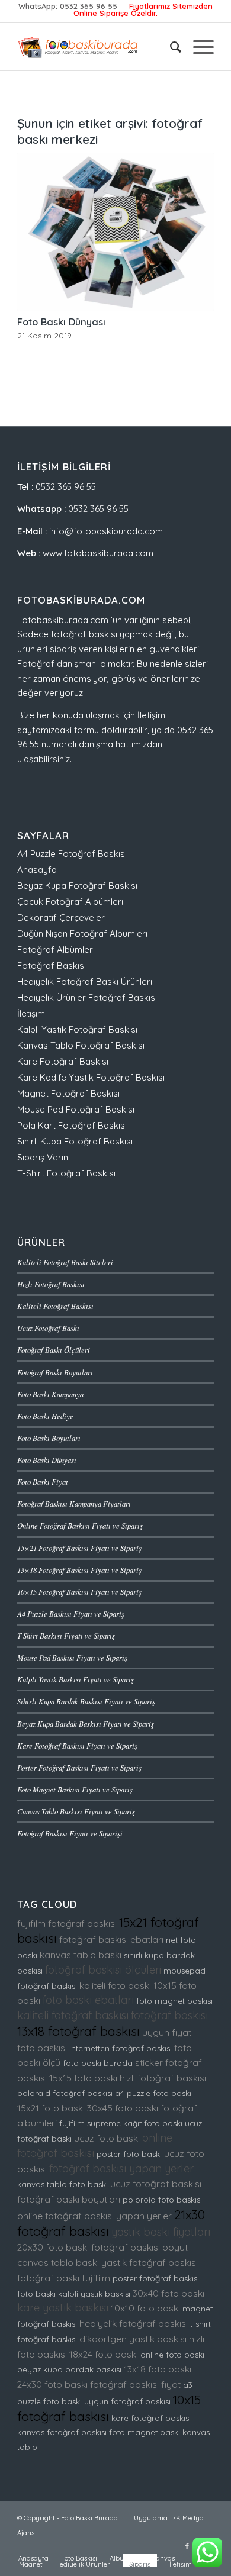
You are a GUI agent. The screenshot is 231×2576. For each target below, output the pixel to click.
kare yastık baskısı (63, 2308)
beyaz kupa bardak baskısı (69, 2369)
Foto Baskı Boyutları (49, 1438)
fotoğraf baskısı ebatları (111, 1939)
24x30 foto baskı (52, 2384)
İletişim (31, 1013)
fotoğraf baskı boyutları (69, 2199)
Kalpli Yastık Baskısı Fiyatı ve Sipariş (76, 1679)
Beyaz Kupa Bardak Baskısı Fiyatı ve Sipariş (86, 1724)
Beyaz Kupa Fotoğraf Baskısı (77, 886)
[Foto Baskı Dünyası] (115, 232)
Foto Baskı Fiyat (43, 1482)
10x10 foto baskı (145, 2308)
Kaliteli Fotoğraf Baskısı (55, 1306)
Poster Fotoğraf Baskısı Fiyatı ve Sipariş (79, 1767)
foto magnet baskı (145, 2432)
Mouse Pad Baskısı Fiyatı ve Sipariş (72, 1657)
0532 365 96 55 (89, 6)
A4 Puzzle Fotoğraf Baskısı (72, 854)
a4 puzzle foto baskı (153, 2093)
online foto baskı (172, 2355)
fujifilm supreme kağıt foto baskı (121, 2123)
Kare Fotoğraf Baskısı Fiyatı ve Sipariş (77, 1745)
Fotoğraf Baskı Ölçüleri (54, 1350)
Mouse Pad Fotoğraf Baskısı (76, 1109)
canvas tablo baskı (58, 2262)
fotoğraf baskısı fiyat (135, 2384)
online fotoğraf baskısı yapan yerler (94, 2216)
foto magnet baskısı (174, 2001)
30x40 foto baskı (169, 2293)
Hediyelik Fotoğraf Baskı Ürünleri (85, 981)
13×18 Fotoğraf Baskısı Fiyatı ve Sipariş (79, 1570)
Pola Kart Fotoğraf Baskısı (72, 1125)
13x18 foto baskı (158, 2369)
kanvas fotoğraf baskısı (62, 2432)
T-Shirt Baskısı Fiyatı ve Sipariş (66, 1635)
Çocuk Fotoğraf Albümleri (70, 902)
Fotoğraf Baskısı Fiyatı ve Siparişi (70, 1833)
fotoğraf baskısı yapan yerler (121, 2169)
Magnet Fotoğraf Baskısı (68, 1093)
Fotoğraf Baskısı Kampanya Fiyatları (74, 1503)
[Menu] (198, 47)
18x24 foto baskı (104, 2354)
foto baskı (36, 2294)
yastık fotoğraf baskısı (150, 2262)
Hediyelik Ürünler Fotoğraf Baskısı (87, 997)
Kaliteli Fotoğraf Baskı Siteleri (65, 1262)
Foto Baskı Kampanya (50, 1394)
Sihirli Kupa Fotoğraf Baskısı (75, 1141)
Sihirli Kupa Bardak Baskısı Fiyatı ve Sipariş (86, 1701)
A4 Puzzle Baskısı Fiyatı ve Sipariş (71, 1613)
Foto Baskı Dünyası (61, 322)
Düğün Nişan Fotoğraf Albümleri (82, 934)
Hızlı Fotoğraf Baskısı (51, 1284)
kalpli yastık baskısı (94, 2294)
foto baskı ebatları (88, 2000)
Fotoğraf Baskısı (52, 965)
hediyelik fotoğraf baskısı (134, 2323)
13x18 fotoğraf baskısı (78, 2031)
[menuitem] (170, 47)
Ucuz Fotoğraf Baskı (48, 1328)
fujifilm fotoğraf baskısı (67, 1923)
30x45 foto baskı (123, 2108)
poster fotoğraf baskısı (156, 2278)
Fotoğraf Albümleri (56, 950)
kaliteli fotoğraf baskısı (73, 2015)
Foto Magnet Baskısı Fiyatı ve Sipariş (75, 1789)
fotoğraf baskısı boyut (139, 2247)
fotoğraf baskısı (169, 2015)
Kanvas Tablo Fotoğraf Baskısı (81, 1045)
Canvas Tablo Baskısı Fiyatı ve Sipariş (76, 1811)
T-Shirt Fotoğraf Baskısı (66, 1173)
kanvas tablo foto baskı (62, 2184)
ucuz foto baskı (107, 2138)
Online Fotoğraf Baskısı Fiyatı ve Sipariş (80, 1525)
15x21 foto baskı (51, 2108)
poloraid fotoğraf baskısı (65, 2093)
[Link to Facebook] (187, 2546)
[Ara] (170, 47)
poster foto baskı (129, 2154)
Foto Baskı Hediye (45, 1416)
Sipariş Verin (43, 1157)
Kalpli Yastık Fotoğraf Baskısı (77, 1029)
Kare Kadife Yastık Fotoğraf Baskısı (91, 1077)
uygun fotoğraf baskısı (127, 2401)
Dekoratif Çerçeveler (61, 918)
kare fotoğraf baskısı (151, 2418)
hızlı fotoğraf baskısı (163, 2078)
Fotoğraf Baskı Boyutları (55, 1372)
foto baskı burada (98, 2063)
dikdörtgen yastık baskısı (133, 2339)
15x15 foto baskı (83, 2078)
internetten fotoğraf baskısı (121, 2048)
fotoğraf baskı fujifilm (64, 2278)
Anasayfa (37, 870)
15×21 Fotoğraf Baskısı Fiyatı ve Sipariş (79, 1548)
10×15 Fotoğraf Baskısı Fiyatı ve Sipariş (79, 1592)
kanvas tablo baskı (81, 1955)
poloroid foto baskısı (162, 2200)
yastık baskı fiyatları (161, 2232)
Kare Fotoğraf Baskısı (63, 1061)
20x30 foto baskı (53, 2247)
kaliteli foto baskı (115, 1985)
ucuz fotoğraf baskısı (156, 2184)
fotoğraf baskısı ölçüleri (103, 1970)
